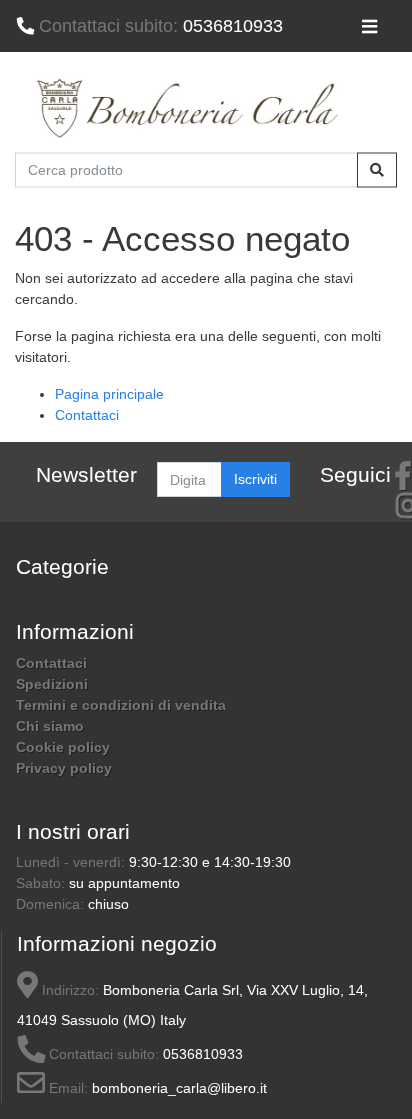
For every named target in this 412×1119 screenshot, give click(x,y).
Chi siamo (50, 726)
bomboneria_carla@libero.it (179, 1088)
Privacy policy (64, 768)
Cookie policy (63, 747)
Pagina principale (109, 394)
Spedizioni (52, 684)
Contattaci (87, 415)
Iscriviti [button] (255, 479)
